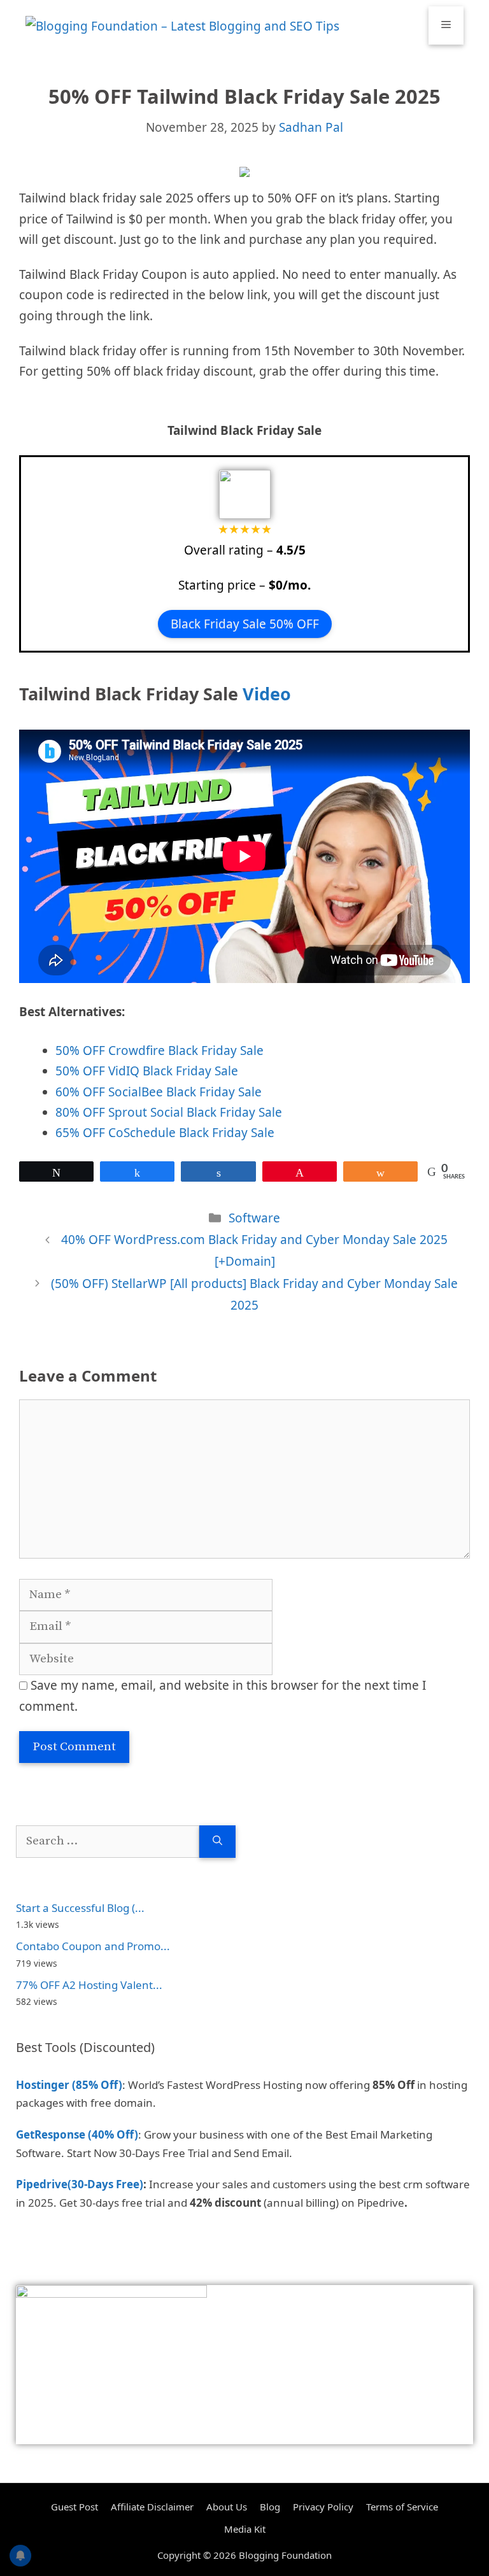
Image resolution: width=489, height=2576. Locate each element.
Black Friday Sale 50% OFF (245, 624)
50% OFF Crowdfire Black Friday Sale (159, 1051)
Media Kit (245, 2529)
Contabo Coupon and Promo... (93, 1946)
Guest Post (74, 2507)
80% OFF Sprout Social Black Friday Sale (169, 1112)
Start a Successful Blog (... (80, 1908)
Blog (270, 2507)
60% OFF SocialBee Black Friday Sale (159, 1092)
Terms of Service (402, 2507)
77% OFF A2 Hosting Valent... (89, 1985)
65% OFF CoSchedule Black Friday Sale (165, 1133)
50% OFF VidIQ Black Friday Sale (147, 1071)
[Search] (217, 1842)
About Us (227, 2507)
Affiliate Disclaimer (152, 2507)
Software (254, 1218)
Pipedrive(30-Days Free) (80, 2184)
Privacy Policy (323, 2507)
